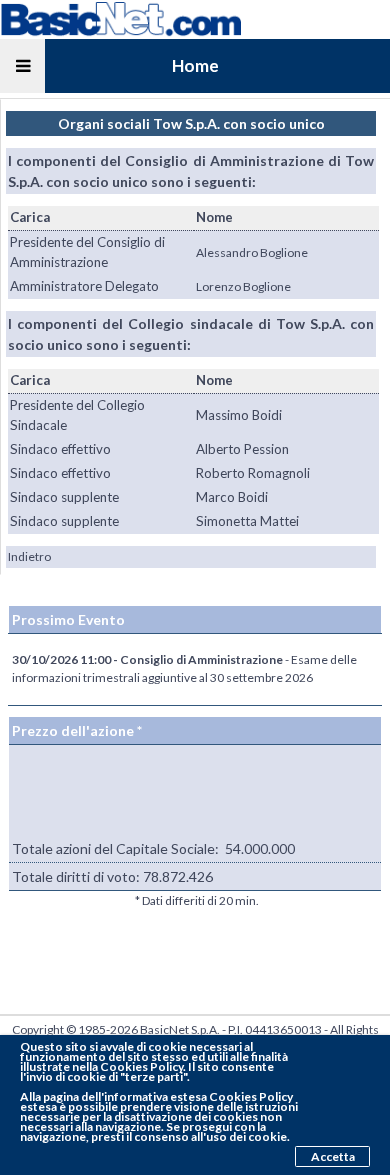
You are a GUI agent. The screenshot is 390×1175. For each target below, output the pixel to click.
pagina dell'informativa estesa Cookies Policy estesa (156, 1101)
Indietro (29, 556)
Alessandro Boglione (252, 252)
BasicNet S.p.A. (180, 1029)
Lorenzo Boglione (243, 286)
